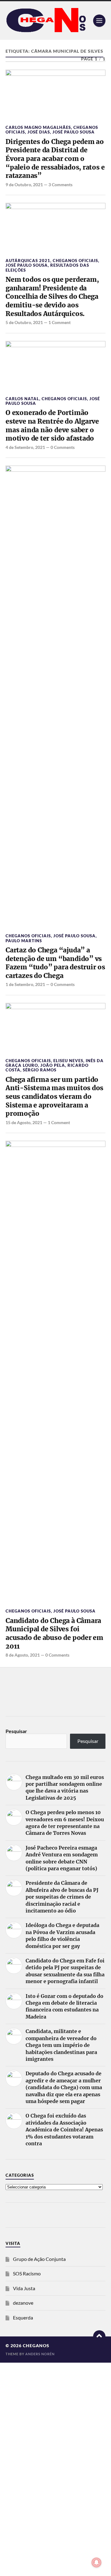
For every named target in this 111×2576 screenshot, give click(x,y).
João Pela (53, 1065)
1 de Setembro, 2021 (25, 984)
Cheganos (36, 2346)
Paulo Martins (24, 941)
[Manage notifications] (97, 2562)
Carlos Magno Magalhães (38, 127)
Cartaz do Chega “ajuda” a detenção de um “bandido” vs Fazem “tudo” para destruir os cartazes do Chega (55, 963)
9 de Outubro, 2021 (24, 185)
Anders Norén (40, 2354)
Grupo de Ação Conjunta (39, 2259)
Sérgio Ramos (40, 1070)
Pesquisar (16, 1731)
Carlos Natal (22, 399)
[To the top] (99, 2336)
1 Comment (60, 322)
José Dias (39, 132)
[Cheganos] (55, 21)
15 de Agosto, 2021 (24, 1122)
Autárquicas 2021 (28, 261)
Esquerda (23, 2317)
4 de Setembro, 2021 (25, 447)
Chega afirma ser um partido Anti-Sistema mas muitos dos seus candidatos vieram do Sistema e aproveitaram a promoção (54, 1097)
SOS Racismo (27, 2273)
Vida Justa (24, 2288)
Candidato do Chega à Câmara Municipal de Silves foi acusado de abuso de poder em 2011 (54, 1633)
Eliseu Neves (68, 1061)
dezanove (23, 2303)
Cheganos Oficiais (75, 261)
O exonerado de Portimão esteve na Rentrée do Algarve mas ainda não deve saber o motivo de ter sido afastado (52, 425)
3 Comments (60, 185)
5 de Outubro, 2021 (24, 322)
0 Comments (63, 447)
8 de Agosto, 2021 (23, 1655)
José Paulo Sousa (74, 132)
